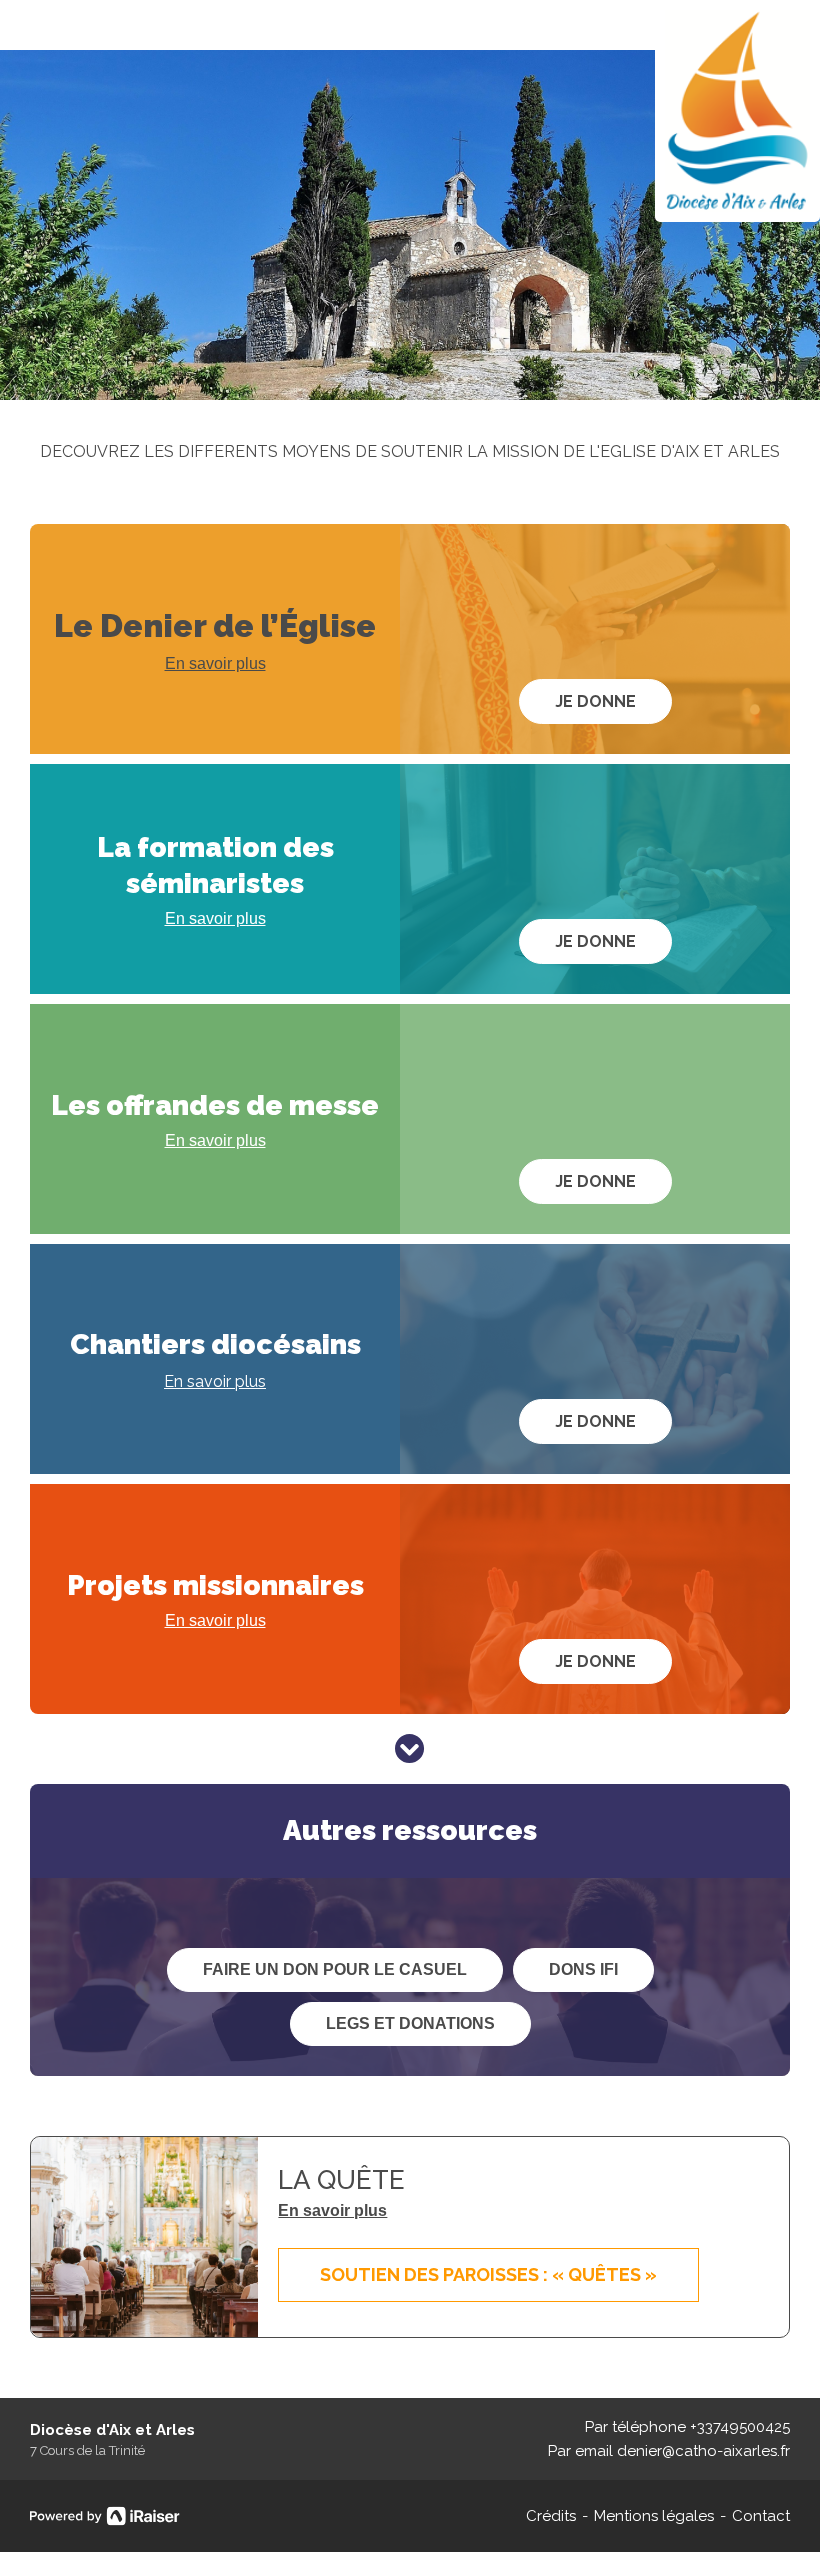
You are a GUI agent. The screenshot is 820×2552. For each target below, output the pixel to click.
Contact (761, 2516)
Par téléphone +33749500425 (687, 2427)
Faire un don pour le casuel (335, 1969)
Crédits (551, 2516)
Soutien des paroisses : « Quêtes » (488, 2274)
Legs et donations (410, 2023)
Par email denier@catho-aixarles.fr (669, 2451)
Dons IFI (583, 1969)
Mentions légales (654, 2516)
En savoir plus (215, 663)
